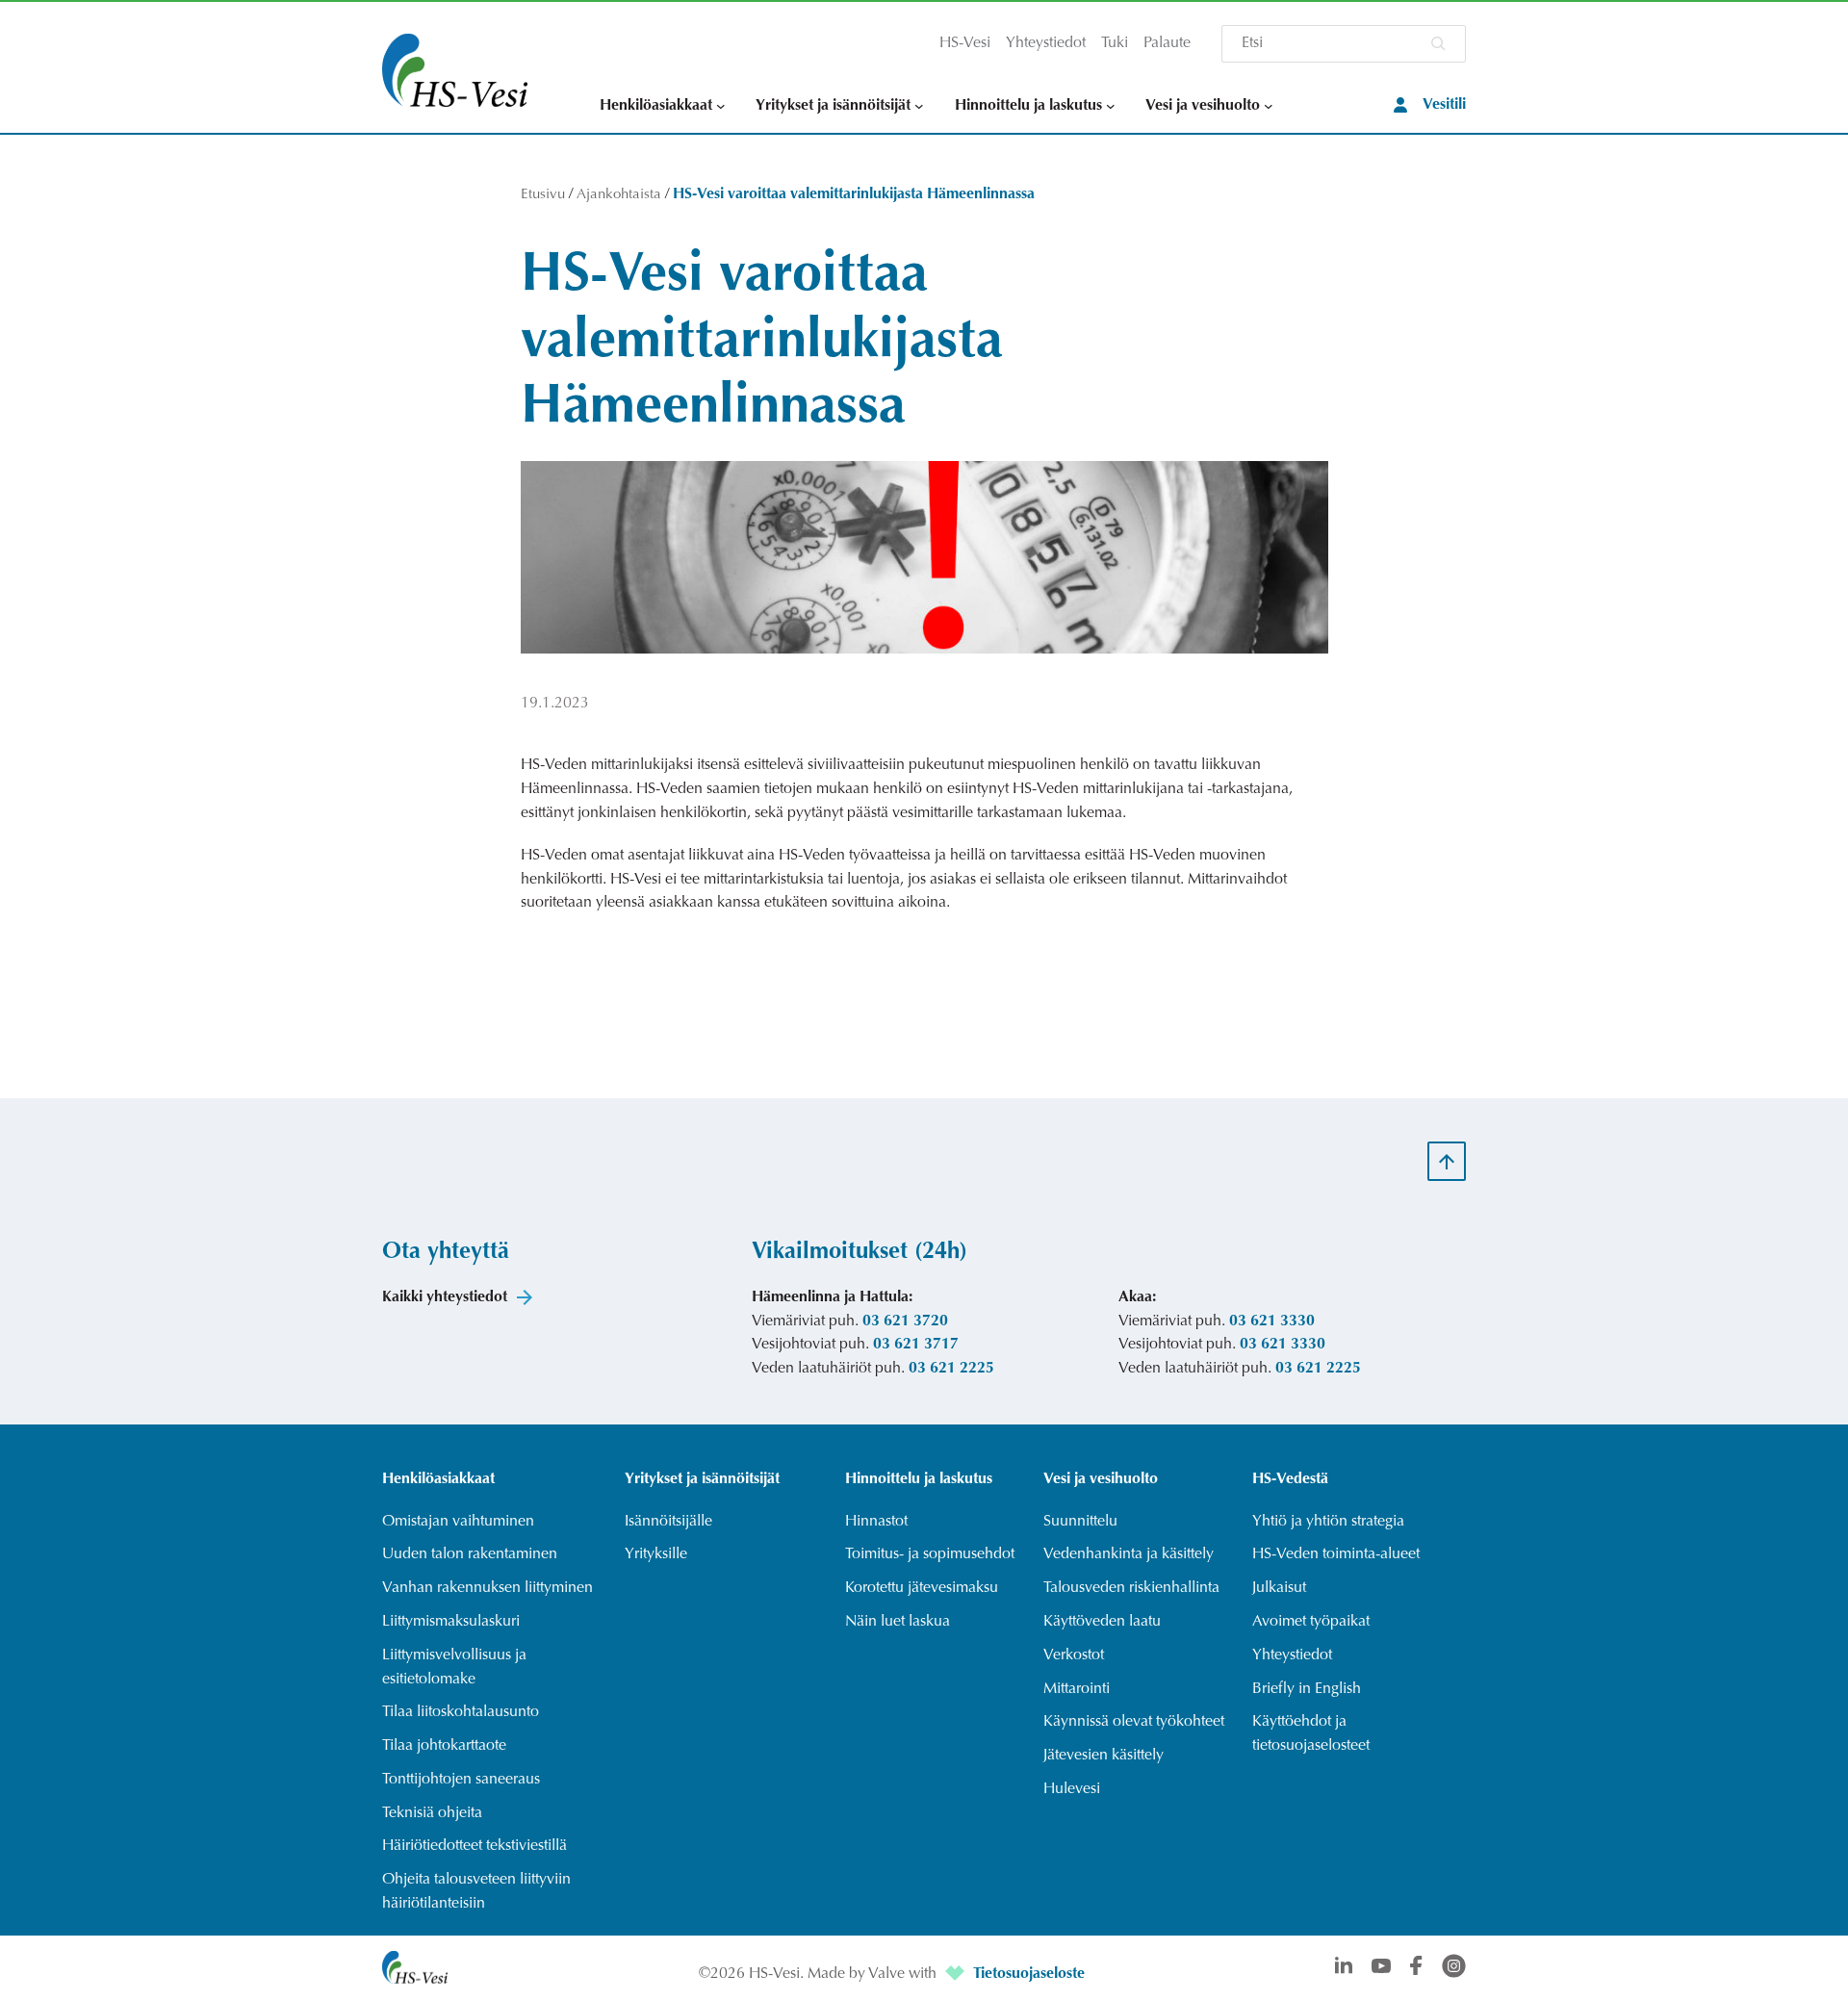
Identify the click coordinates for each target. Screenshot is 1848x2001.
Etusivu (543, 195)
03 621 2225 (951, 1369)
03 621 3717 (916, 1345)
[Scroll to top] (1447, 1161)
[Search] (1438, 44)
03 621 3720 (905, 1321)
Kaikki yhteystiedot (445, 1297)
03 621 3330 (1272, 1321)
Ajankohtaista (619, 195)
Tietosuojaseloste (1029, 1974)
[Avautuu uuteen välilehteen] (957, 1974)
